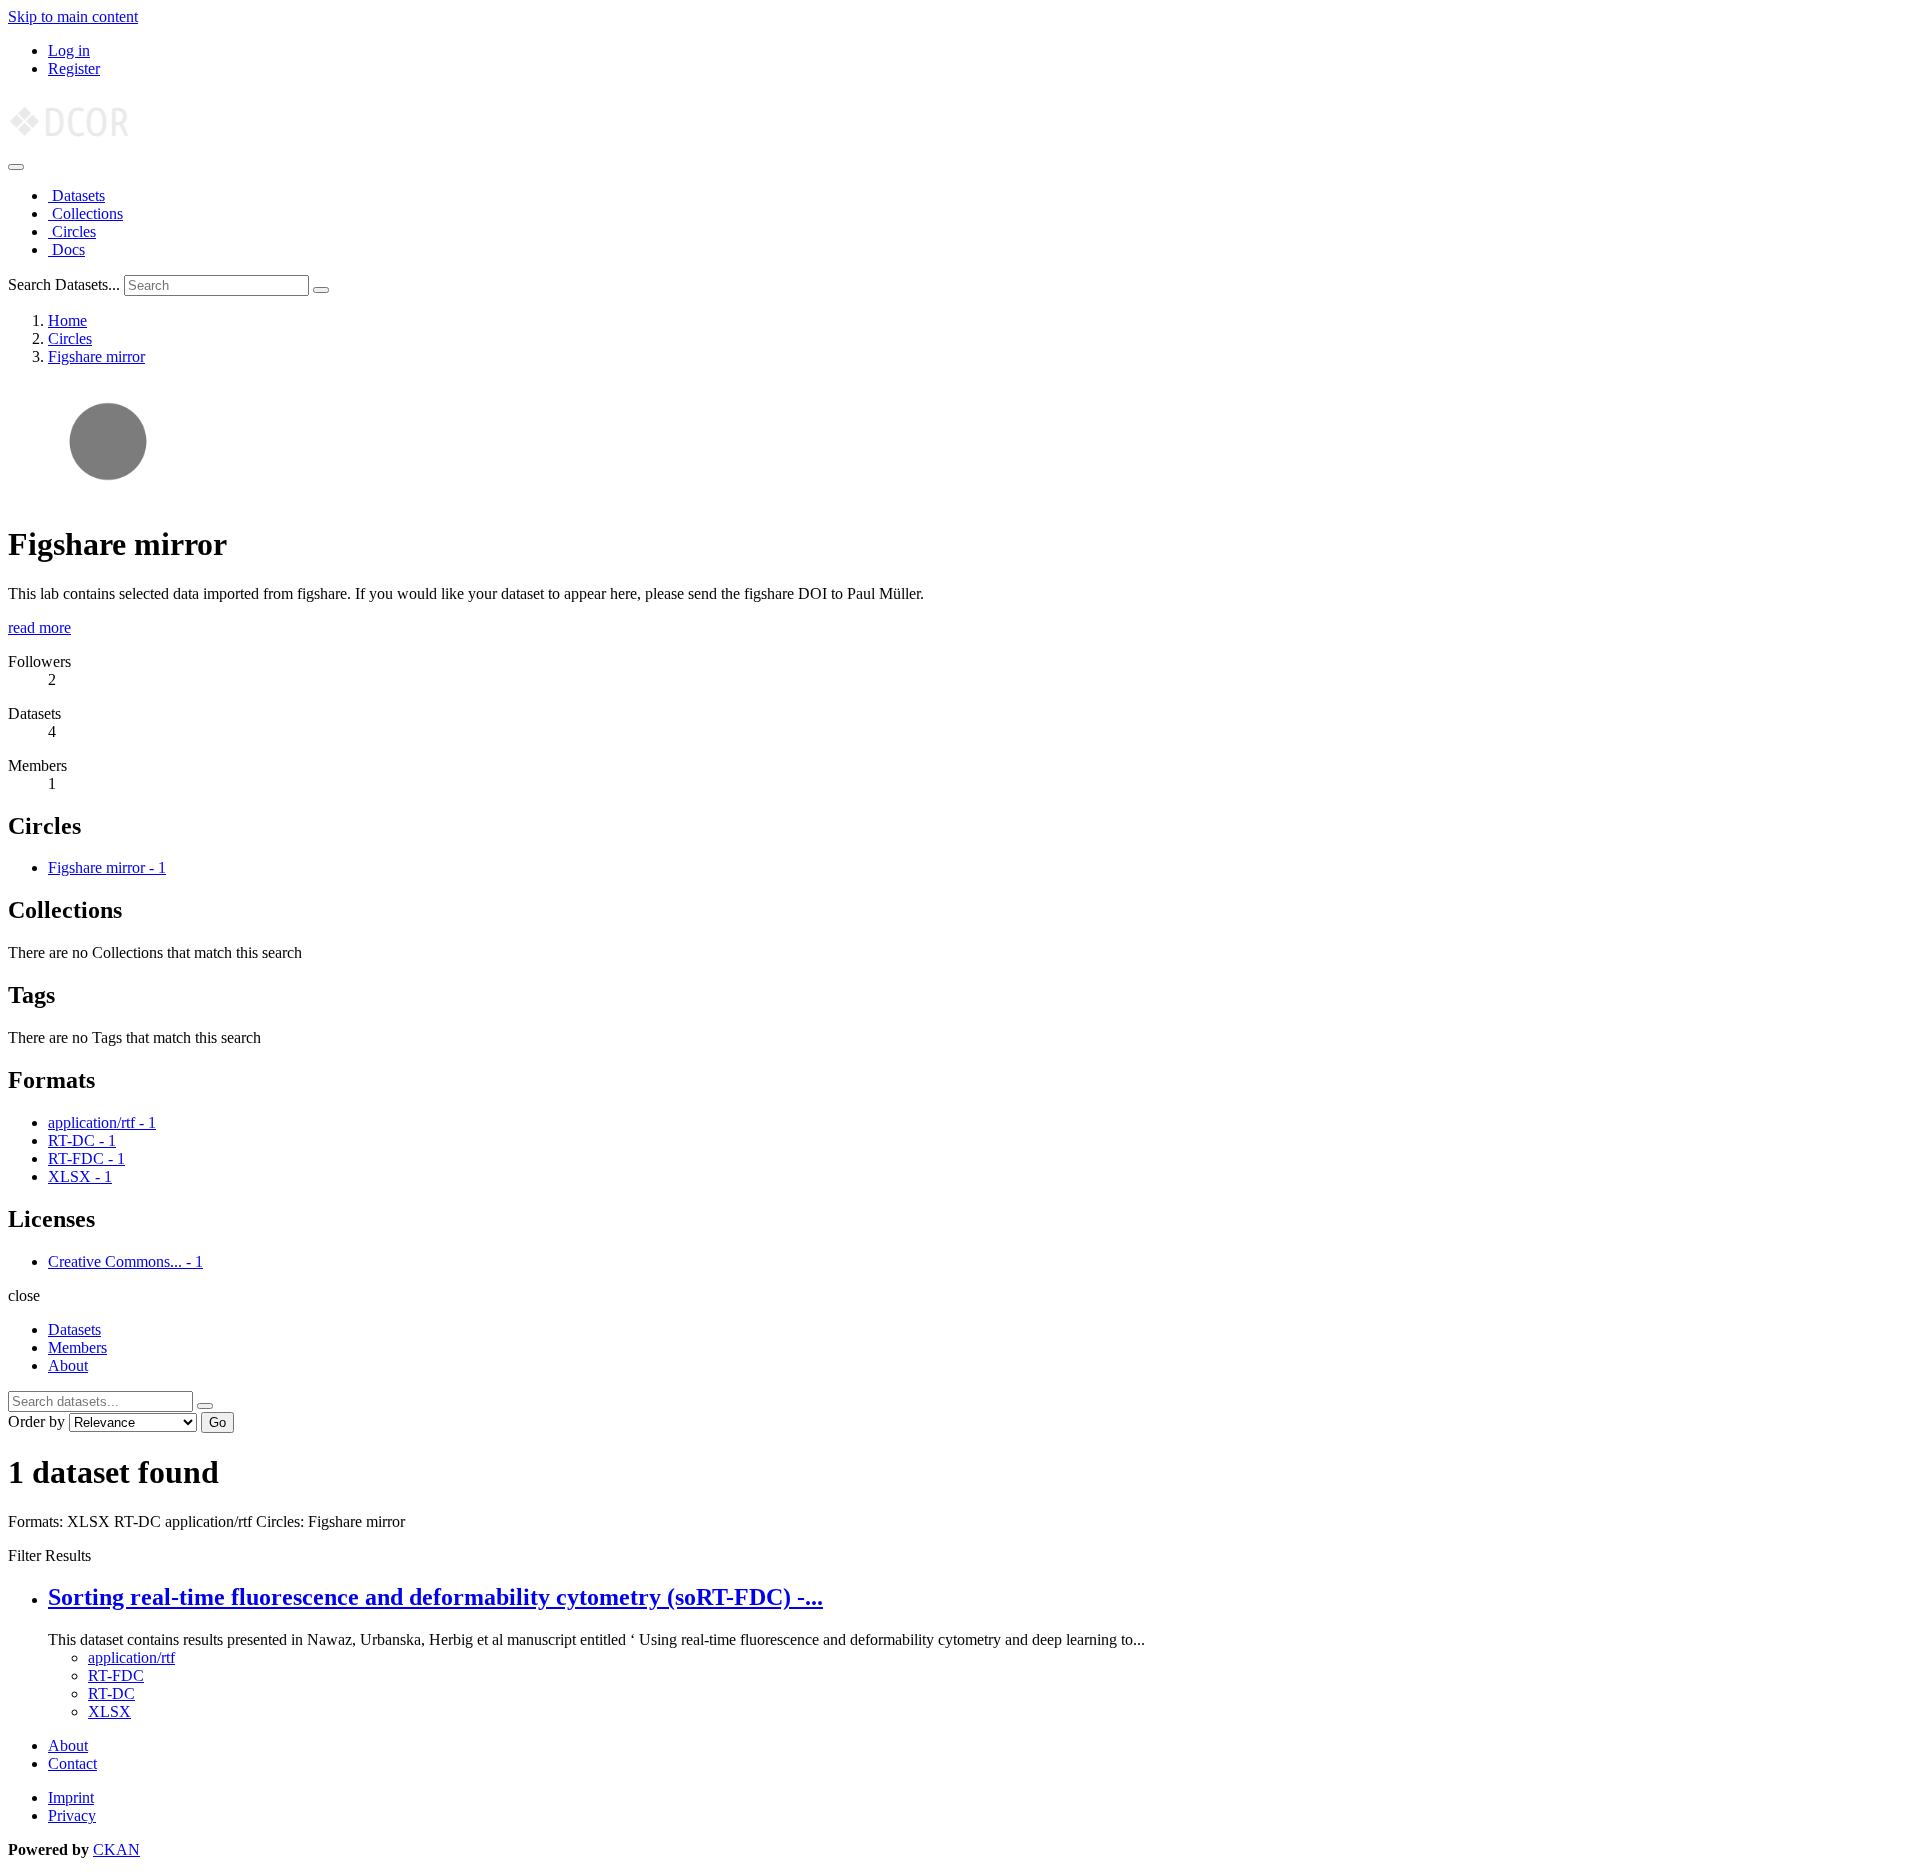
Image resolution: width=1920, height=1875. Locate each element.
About (68, 1365)
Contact (72, 1763)
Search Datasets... (64, 284)
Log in (69, 50)
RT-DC (111, 1693)
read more (39, 627)
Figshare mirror (96, 356)
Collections (85, 213)
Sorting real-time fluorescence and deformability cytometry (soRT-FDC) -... (435, 1597)
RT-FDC (116, 1675)
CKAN (116, 1849)
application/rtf (131, 1657)
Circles (72, 231)
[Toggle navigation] (16, 167)
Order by (36, 1421)
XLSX (109, 1711)
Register (74, 68)
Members (77, 1347)
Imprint (71, 1797)
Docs (66, 249)
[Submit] (321, 290)
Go (217, 1422)
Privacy (72, 1815)
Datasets (76, 195)
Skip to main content (73, 16)
